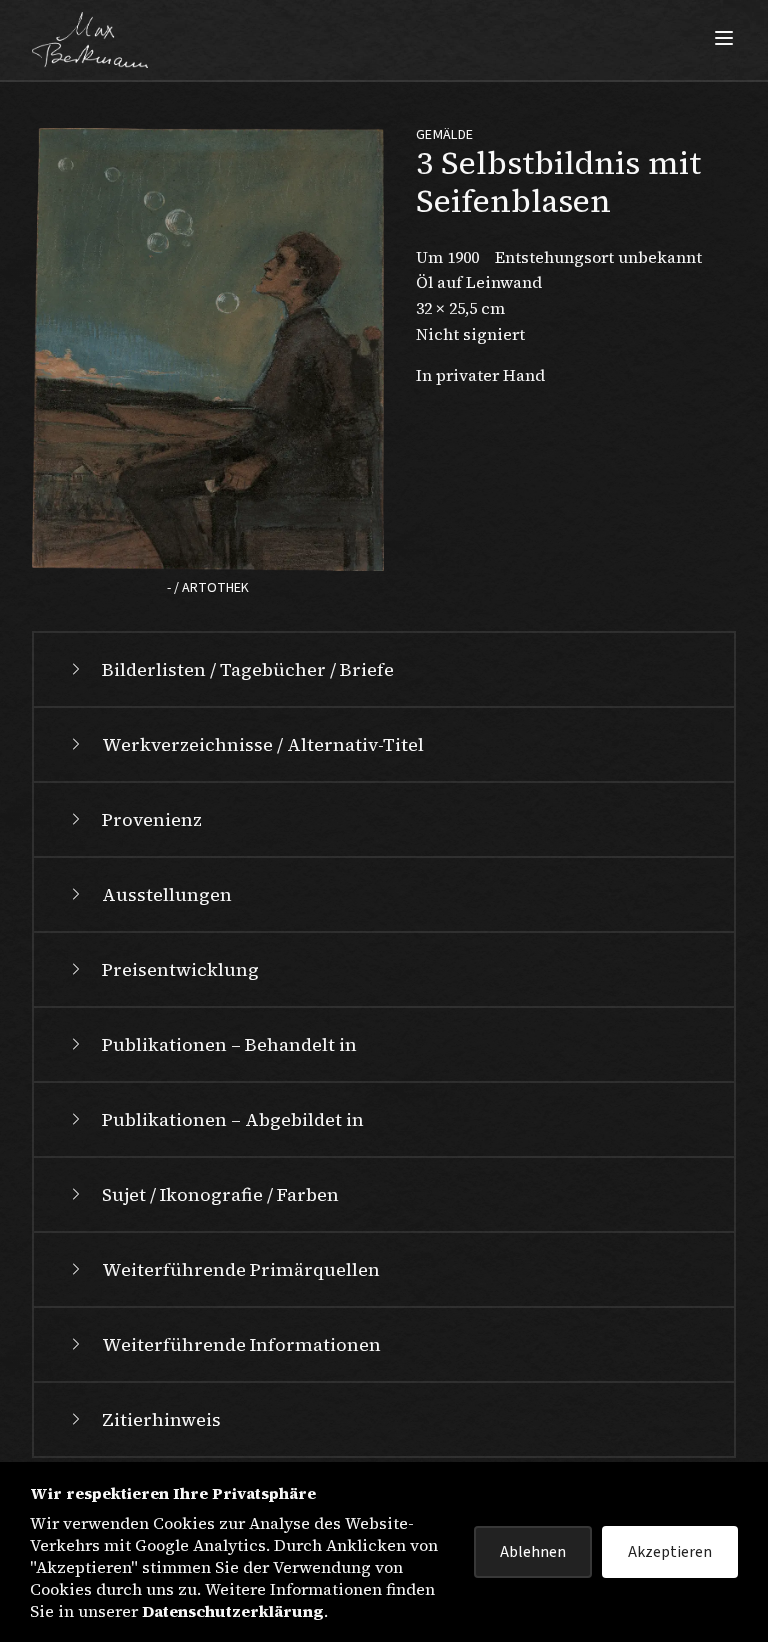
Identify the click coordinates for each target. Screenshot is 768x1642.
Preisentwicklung (180, 969)
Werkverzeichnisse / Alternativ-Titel (263, 744)
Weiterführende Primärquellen (241, 1269)
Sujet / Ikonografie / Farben (220, 1194)
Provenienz (152, 819)
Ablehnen (533, 1552)
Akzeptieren (670, 1552)
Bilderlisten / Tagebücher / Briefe (248, 669)
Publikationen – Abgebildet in (233, 1119)
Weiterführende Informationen (241, 1344)
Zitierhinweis (161, 1419)
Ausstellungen (167, 894)
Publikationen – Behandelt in (229, 1044)
